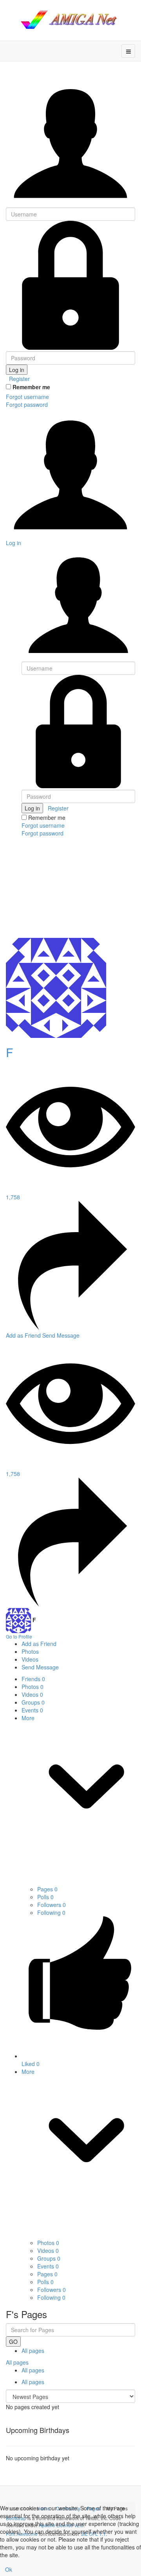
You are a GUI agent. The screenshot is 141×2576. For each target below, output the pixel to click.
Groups (33, 1702)
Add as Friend (24, 1335)
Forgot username (27, 397)
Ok (9, 2569)
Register (19, 379)
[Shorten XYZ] (70, 20)
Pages (47, 1889)
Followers (52, 1905)
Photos (33, 1687)
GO (13, 2342)
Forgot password (27, 404)
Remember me (31, 387)
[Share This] (70, 1327)
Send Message (61, 1335)
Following (51, 1912)
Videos (32, 1694)
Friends (33, 1679)
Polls (45, 1897)
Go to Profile (19, 1636)
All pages (33, 2351)
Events (32, 1710)
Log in (17, 370)
